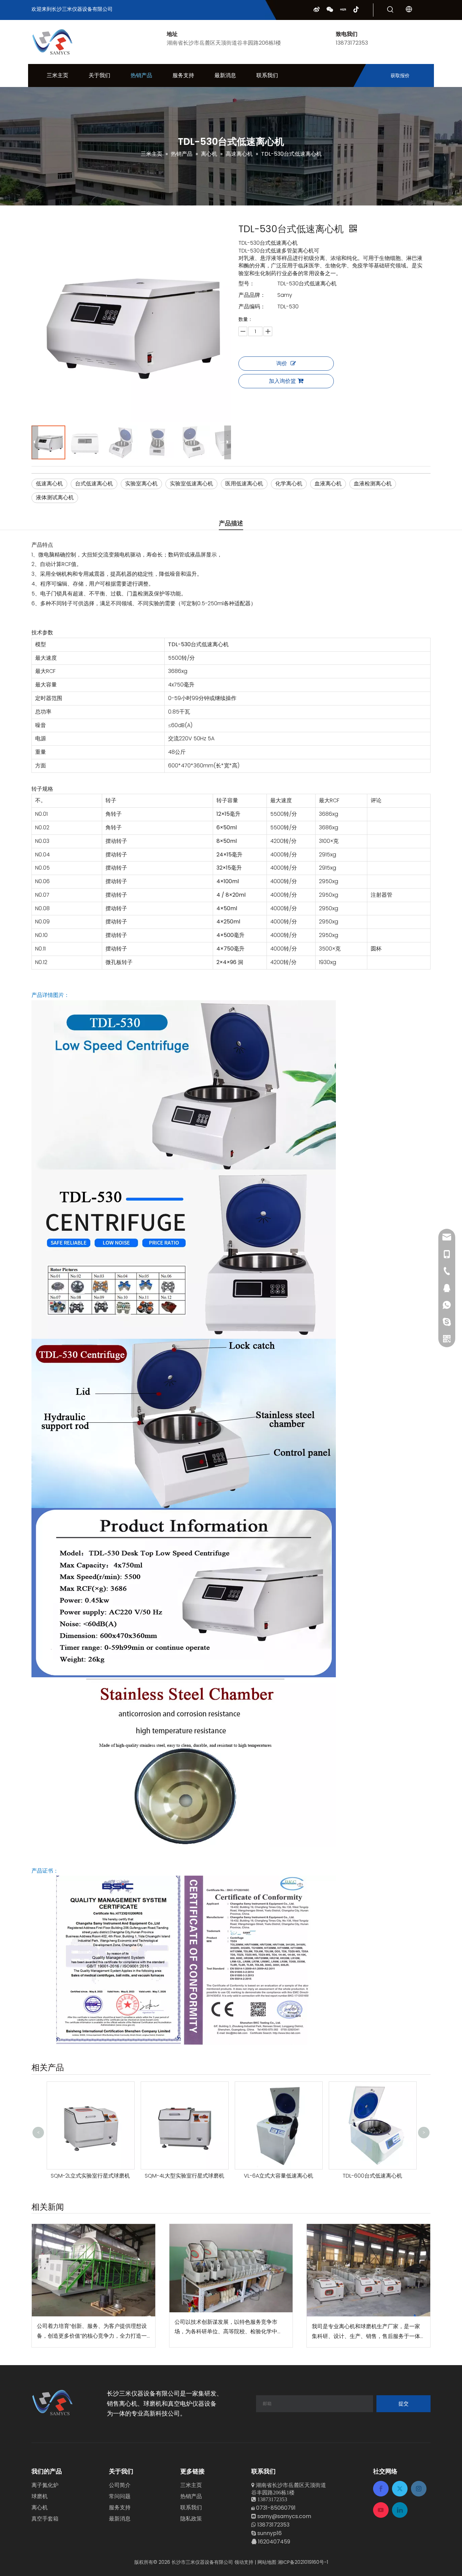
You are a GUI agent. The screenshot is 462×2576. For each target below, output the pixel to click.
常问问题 (120, 2496)
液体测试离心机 (55, 497)
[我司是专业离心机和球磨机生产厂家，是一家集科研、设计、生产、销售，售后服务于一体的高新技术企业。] (368, 2270)
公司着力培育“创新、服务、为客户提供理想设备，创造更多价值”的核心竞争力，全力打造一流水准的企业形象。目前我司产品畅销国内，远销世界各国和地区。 (92, 2332)
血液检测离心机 (373, 484)
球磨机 (40, 2496)
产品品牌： (252, 295)
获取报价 (400, 75)
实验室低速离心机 (191, 484)
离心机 (40, 2507)
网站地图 (267, 2562)
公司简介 (120, 2485)
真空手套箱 (45, 2519)
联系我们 (191, 2507)
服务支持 (120, 2507)
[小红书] (343, 9)
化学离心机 (289, 484)
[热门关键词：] (390, 10)
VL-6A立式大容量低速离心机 (184, 2176)
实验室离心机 (141, 484)
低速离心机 (49, 484)
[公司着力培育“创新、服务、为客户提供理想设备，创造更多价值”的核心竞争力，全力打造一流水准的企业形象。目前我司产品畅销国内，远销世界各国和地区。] (94, 2270)
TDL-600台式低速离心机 (278, 2176)
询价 (282, 363)
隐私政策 (191, 2519)
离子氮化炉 (45, 2485)
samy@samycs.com (284, 2516)
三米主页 (191, 2485)
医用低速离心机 (244, 484)
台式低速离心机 (94, 484)
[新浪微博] (317, 9)
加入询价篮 (282, 381)
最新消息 (120, 2519)
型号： (247, 283)
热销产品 (191, 2496)
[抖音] (356, 9)
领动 (239, 2562)
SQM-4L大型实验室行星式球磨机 (90, 2176)
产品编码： (252, 307)
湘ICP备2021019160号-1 (303, 2562)
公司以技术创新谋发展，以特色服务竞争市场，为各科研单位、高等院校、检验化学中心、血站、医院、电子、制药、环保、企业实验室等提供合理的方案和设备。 (229, 2328)
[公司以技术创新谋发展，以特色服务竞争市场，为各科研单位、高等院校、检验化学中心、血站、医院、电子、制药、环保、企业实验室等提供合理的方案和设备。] (231, 2268)
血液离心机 (328, 484)
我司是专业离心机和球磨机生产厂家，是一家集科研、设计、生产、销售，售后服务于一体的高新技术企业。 (366, 2332)
